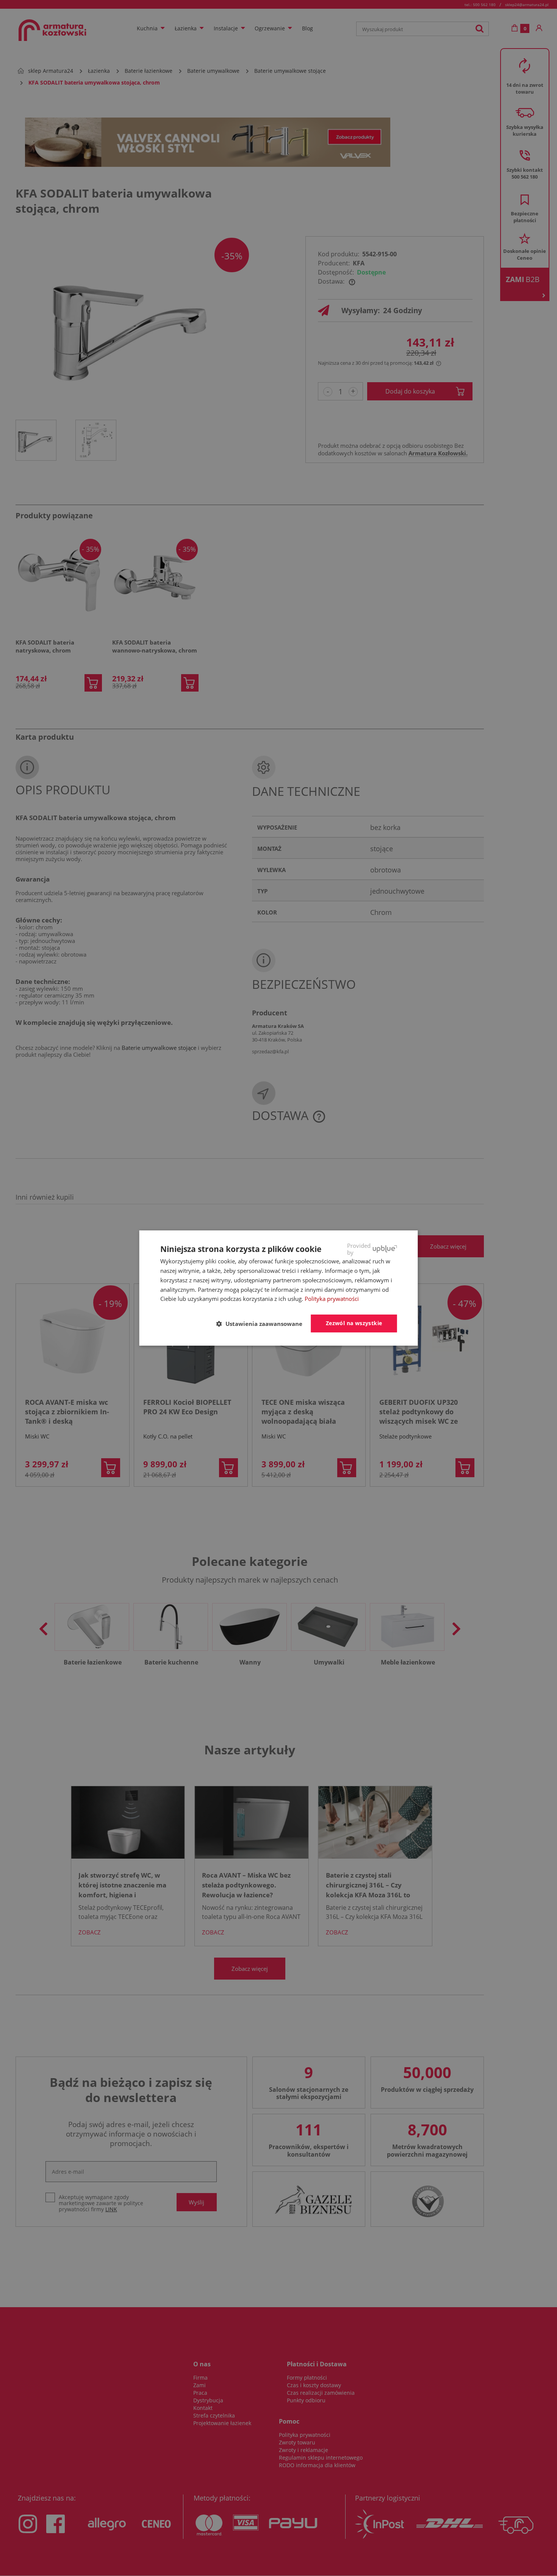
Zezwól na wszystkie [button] (354, 1323)
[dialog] (279, 1288)
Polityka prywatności (332, 1299)
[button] (262, 1324)
